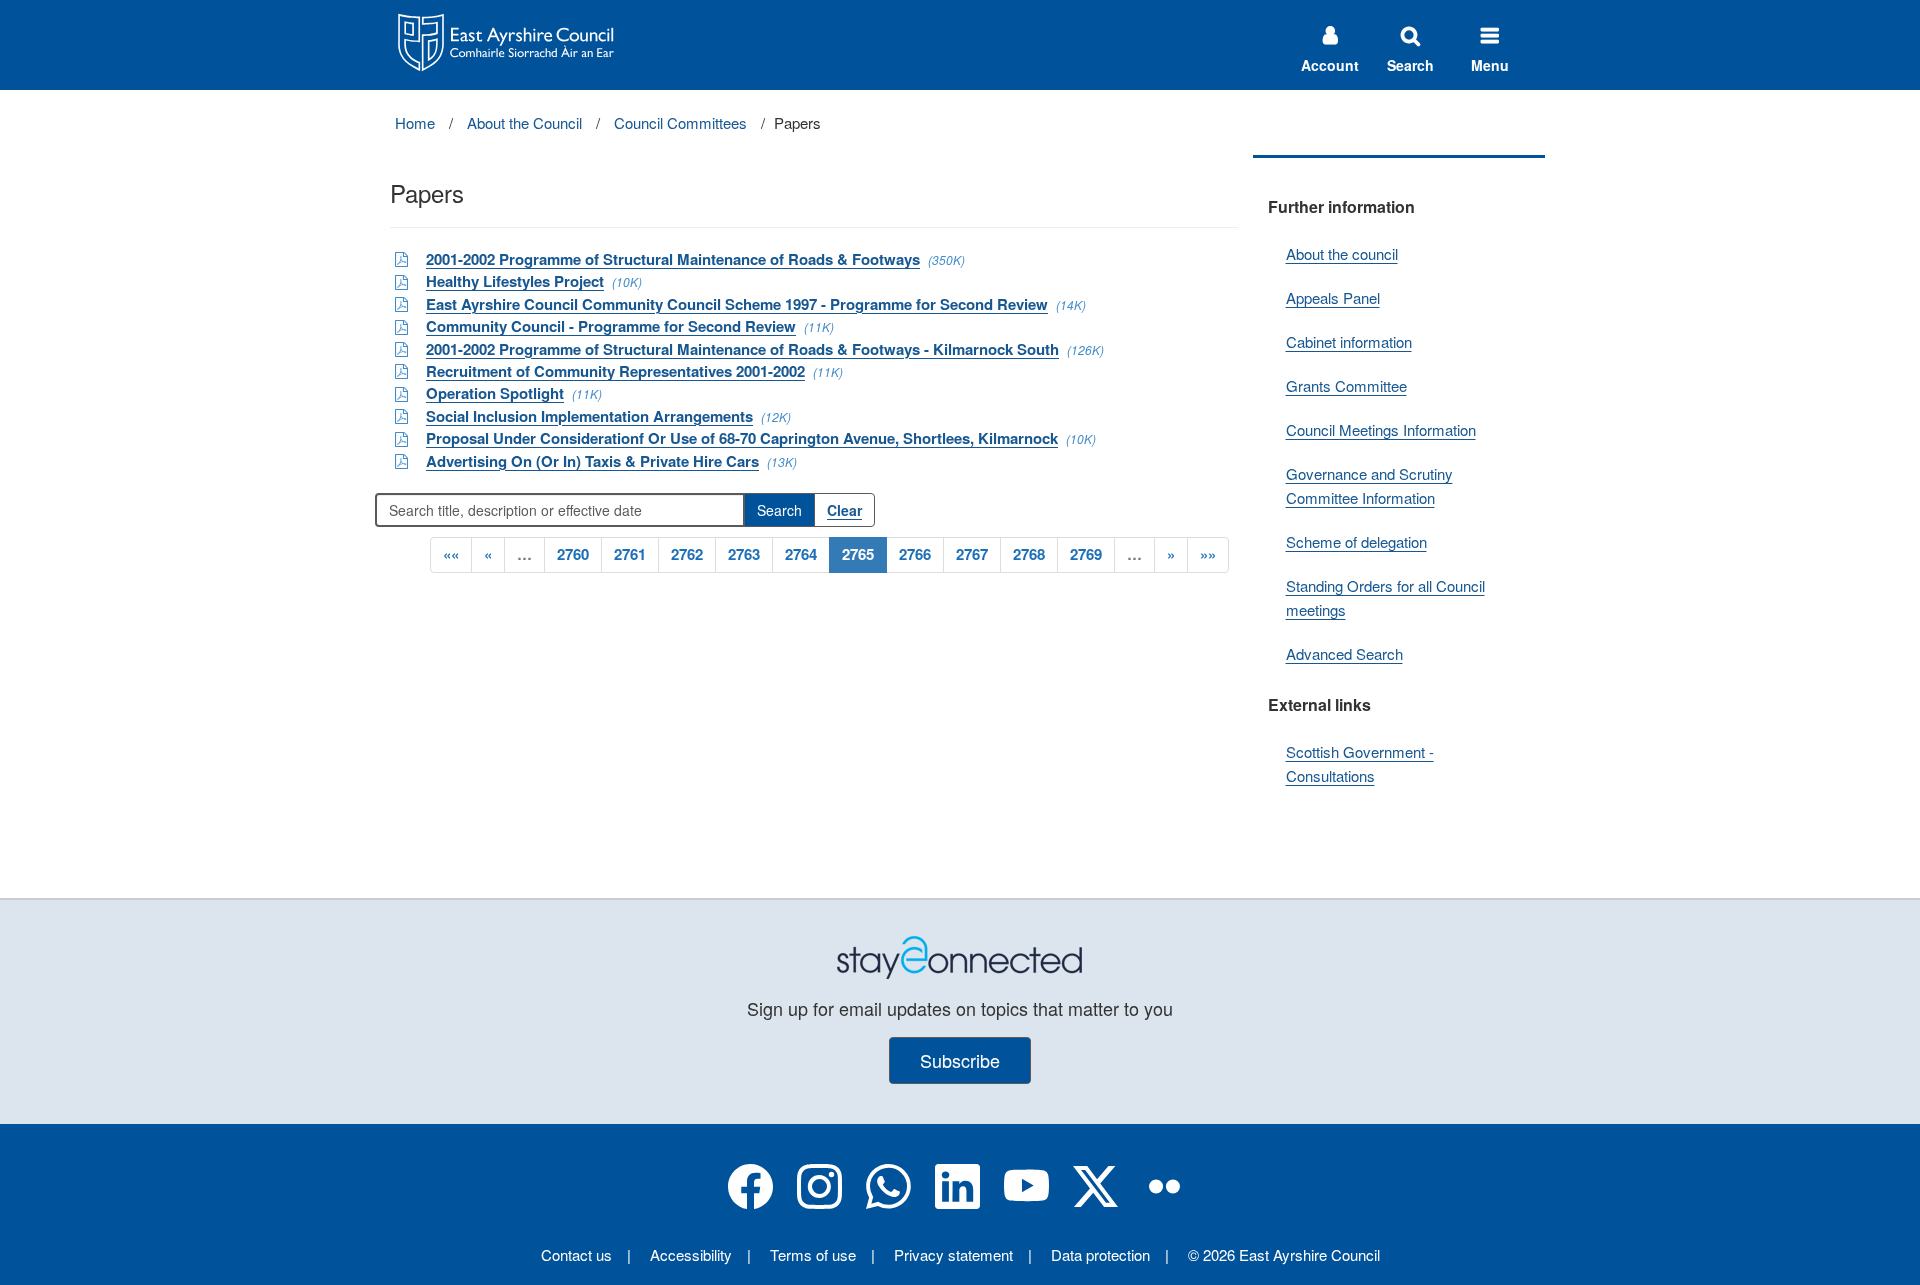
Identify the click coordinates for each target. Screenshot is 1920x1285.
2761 (630, 554)
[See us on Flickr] (1164, 1202)
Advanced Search (1344, 653)
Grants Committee (1346, 385)
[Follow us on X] (1095, 1202)
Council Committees (680, 122)
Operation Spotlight (495, 393)
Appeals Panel (1333, 297)
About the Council (524, 122)
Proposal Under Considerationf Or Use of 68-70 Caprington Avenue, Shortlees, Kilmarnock (742, 438)
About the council (1342, 253)
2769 (1086, 554)
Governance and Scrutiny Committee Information (1369, 485)
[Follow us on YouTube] (1026, 1202)
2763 (744, 554)
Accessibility (691, 1254)
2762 (687, 554)
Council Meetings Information (1381, 429)
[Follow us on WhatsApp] (888, 1202)
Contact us (576, 1254)
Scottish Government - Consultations (1360, 763)
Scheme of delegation (1356, 541)
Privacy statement (953, 1254)
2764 (801, 554)
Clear (844, 510)
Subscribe (960, 1060)
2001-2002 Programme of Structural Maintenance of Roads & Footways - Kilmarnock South (742, 349)
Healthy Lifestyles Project (515, 281)
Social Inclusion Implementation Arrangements (589, 416)
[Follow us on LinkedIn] (957, 1202)
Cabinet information (1349, 341)
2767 (972, 554)
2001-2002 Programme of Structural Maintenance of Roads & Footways (673, 259)
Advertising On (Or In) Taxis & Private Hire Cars (592, 461)
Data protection (1100, 1254)
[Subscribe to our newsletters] (960, 955)
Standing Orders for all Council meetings (1385, 597)
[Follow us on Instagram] (819, 1202)
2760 (573, 554)
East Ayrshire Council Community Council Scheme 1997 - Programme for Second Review (737, 304)
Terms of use (813, 1254)
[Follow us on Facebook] (750, 1202)
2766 (915, 554)
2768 (1029, 554)
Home (415, 122)
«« (451, 554)
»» (1208, 554)
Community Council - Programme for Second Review (611, 326)
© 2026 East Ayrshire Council (1284, 1254)
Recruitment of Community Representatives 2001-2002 (615, 371)
